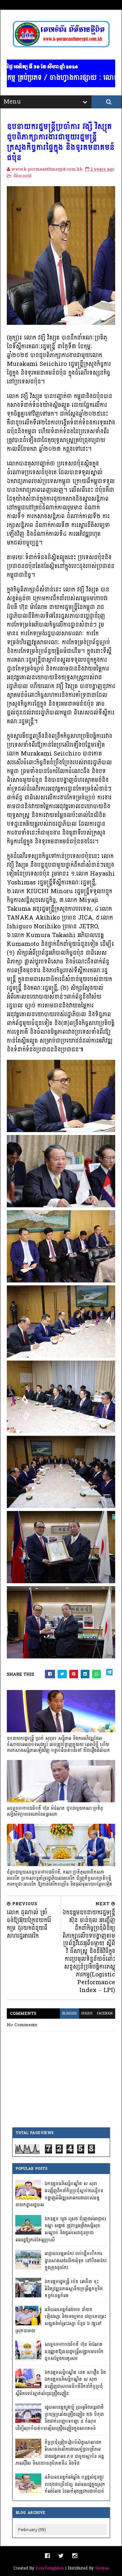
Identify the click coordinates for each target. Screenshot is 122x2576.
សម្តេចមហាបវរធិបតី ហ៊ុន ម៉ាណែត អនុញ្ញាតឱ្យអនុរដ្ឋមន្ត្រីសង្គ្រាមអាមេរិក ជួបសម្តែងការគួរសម (74, 2351)
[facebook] (47, 2556)
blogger (69, 2014)
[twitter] (61, 2556)
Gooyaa (102, 2568)
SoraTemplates (50, 2568)
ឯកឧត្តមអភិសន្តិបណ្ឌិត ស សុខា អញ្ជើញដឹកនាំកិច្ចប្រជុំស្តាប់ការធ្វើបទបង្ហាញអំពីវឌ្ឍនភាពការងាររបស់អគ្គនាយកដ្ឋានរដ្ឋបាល (59, 2194)
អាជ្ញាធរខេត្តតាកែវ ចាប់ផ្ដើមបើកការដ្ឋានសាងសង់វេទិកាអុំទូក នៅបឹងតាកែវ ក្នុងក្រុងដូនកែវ (75, 2261)
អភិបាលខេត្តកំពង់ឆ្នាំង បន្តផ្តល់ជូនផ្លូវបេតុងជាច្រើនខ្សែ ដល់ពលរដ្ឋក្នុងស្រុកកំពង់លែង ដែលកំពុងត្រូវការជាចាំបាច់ (75, 2484)
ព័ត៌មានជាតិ (22, 176)
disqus (87, 2014)
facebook (105, 2014)
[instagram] (75, 2556)
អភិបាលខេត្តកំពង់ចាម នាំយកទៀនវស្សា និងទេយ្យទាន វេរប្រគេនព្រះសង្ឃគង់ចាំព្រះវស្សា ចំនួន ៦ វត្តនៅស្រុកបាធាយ (61, 2320)
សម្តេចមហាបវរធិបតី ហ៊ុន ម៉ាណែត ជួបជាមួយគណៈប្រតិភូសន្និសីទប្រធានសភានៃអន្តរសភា (55, 1811)
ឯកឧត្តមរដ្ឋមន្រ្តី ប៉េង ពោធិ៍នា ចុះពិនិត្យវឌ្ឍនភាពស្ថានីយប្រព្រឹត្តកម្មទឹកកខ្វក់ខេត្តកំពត (74, 2289)
